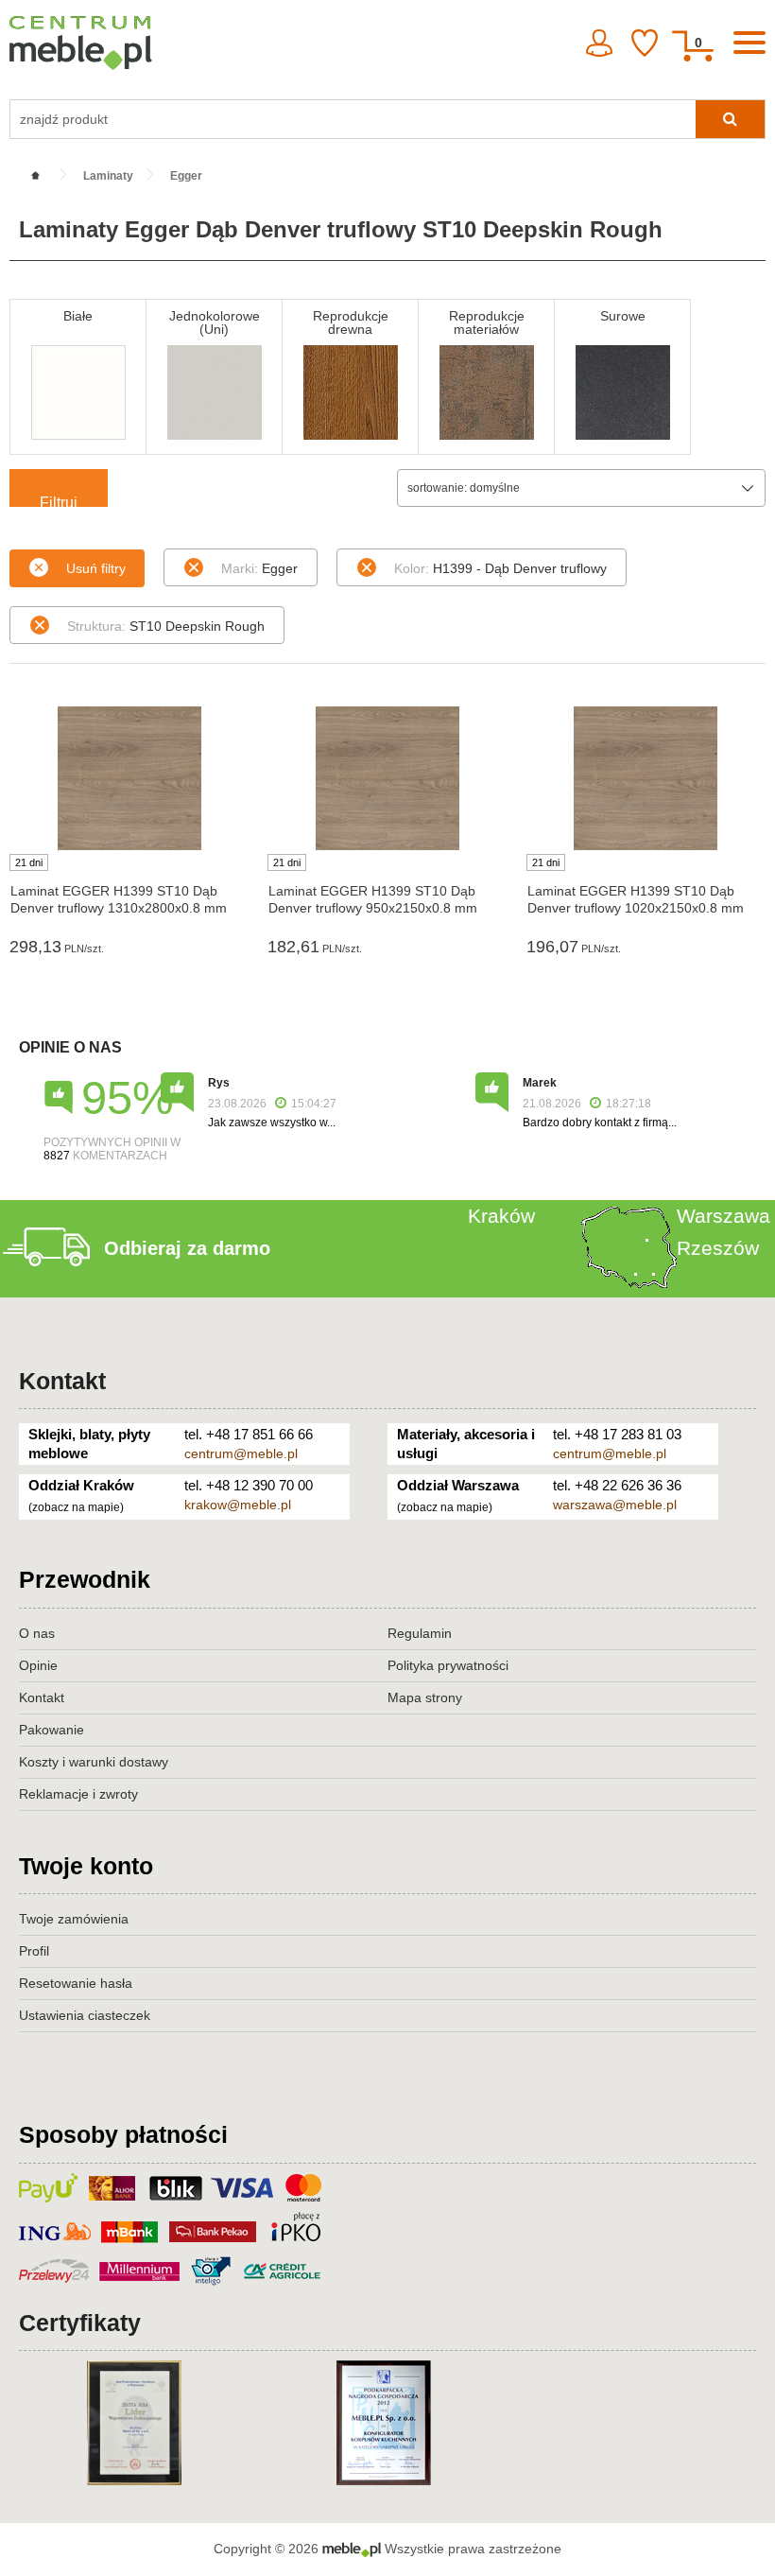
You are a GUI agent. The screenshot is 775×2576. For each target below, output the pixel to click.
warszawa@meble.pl (615, 1505)
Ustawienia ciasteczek (85, 2015)
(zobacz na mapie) (76, 1507)
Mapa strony (425, 1697)
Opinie (38, 1665)
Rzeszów (718, 1248)
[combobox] (581, 488)
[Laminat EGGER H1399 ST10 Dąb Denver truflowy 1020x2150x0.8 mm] (646, 778)
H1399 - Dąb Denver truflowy (500, 568)
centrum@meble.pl (241, 1453)
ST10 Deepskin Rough (166, 626)
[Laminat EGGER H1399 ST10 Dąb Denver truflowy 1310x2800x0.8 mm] (129, 778)
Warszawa (723, 1216)
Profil (34, 1951)
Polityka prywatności (448, 1665)
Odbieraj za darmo (187, 1248)
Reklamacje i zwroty (78, 1794)
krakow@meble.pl (238, 1505)
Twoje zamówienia (74, 1919)
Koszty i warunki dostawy (94, 1762)
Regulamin (420, 1633)
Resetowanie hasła (76, 1983)
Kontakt (62, 1381)
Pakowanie (52, 1730)
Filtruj (59, 501)
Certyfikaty (80, 2323)
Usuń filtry (96, 568)
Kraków (501, 1216)
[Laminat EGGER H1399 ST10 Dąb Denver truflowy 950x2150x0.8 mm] (387, 778)
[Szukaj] (730, 119)
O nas (37, 1633)
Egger (259, 568)
